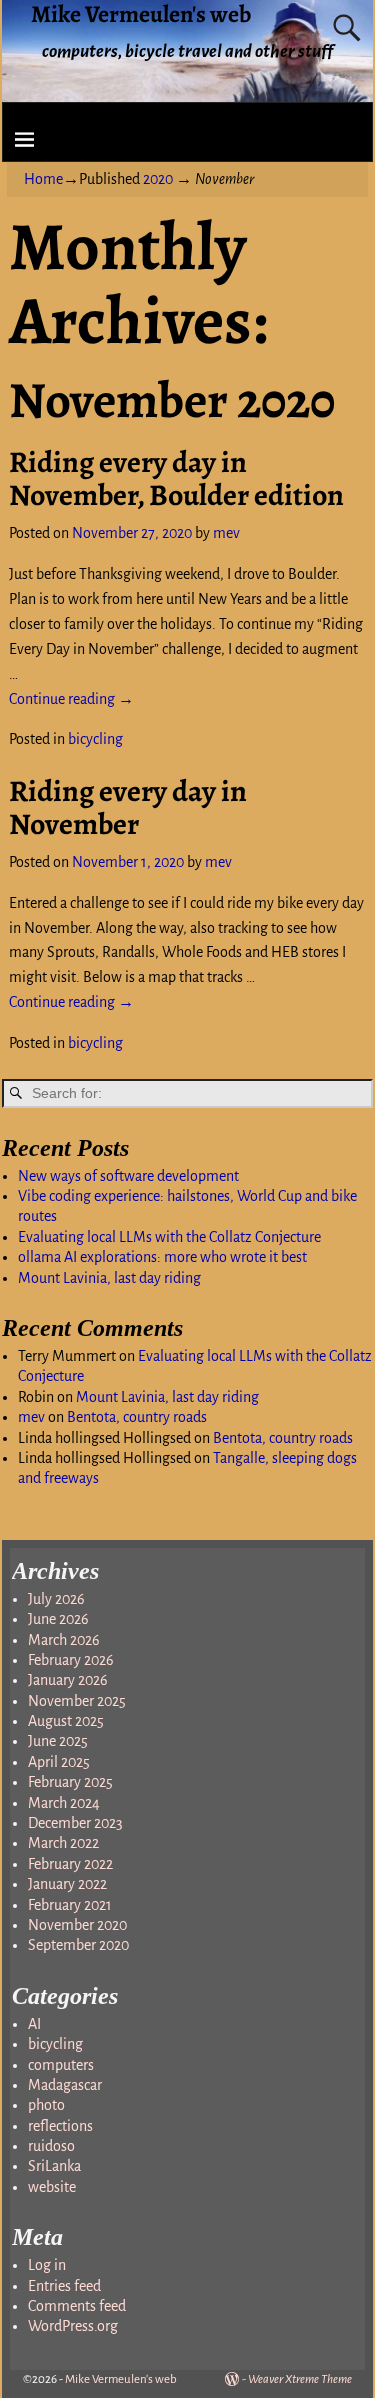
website (52, 2187)
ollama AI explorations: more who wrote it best (162, 1257)
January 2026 (68, 1680)
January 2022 (67, 1884)
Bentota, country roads (137, 1417)
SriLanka (54, 2166)
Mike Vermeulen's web (121, 2379)
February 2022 (70, 1864)
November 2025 (77, 1701)
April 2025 (59, 1762)
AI (34, 2024)
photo (46, 2105)
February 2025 (70, 1782)
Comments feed (77, 2306)
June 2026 (58, 1619)
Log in (47, 2265)
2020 (158, 179)
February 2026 (71, 1660)
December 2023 (75, 1823)
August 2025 (66, 1721)
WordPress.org (73, 2326)
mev (31, 1417)
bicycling (95, 739)
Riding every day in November (128, 807)
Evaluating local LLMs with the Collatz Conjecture (169, 1237)
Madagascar (65, 2085)
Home (43, 179)
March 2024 (64, 1803)
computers (61, 2065)
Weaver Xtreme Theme (300, 2379)
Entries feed (64, 2286)
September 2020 (78, 1945)
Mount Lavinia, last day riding (109, 1278)
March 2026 (64, 1640)
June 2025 (58, 1741)
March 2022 (63, 1843)
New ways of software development (128, 1176)
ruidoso (51, 2146)
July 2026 (56, 1599)
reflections (60, 2126)
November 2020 (77, 1925)
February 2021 (70, 1905)
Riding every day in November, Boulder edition (176, 478)
